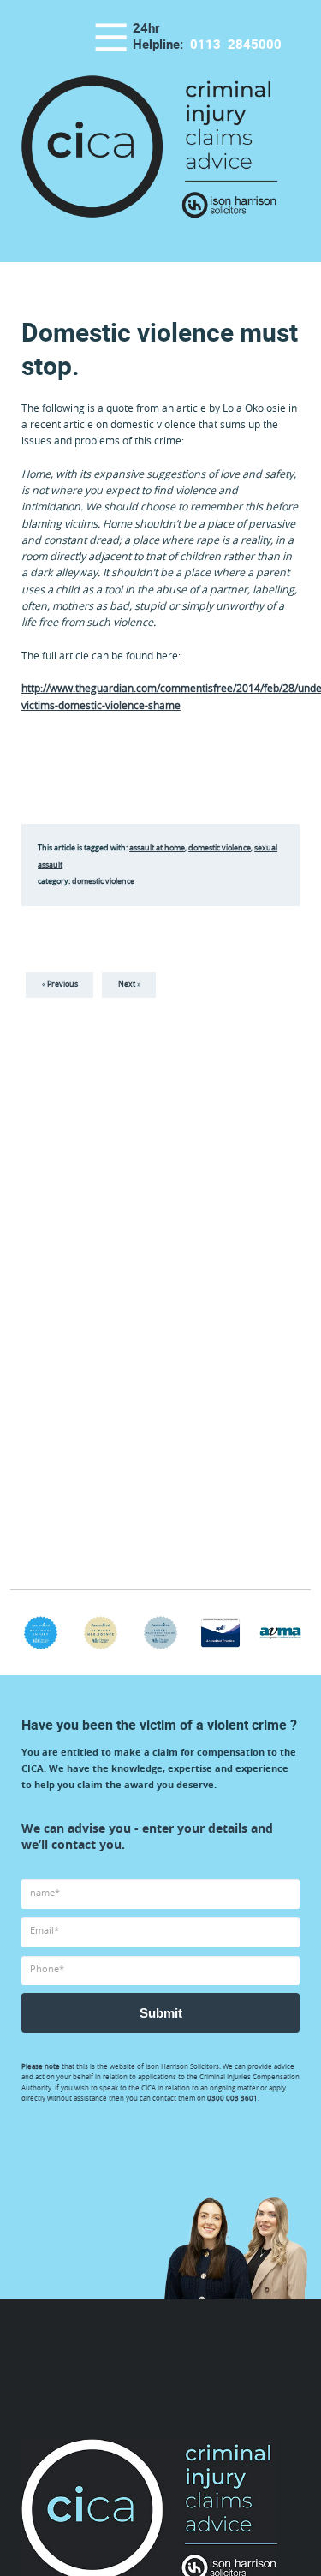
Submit (161, 2013)
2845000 (236, 45)
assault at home (157, 848)
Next (127, 984)
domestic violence (220, 848)
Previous (62, 984)
